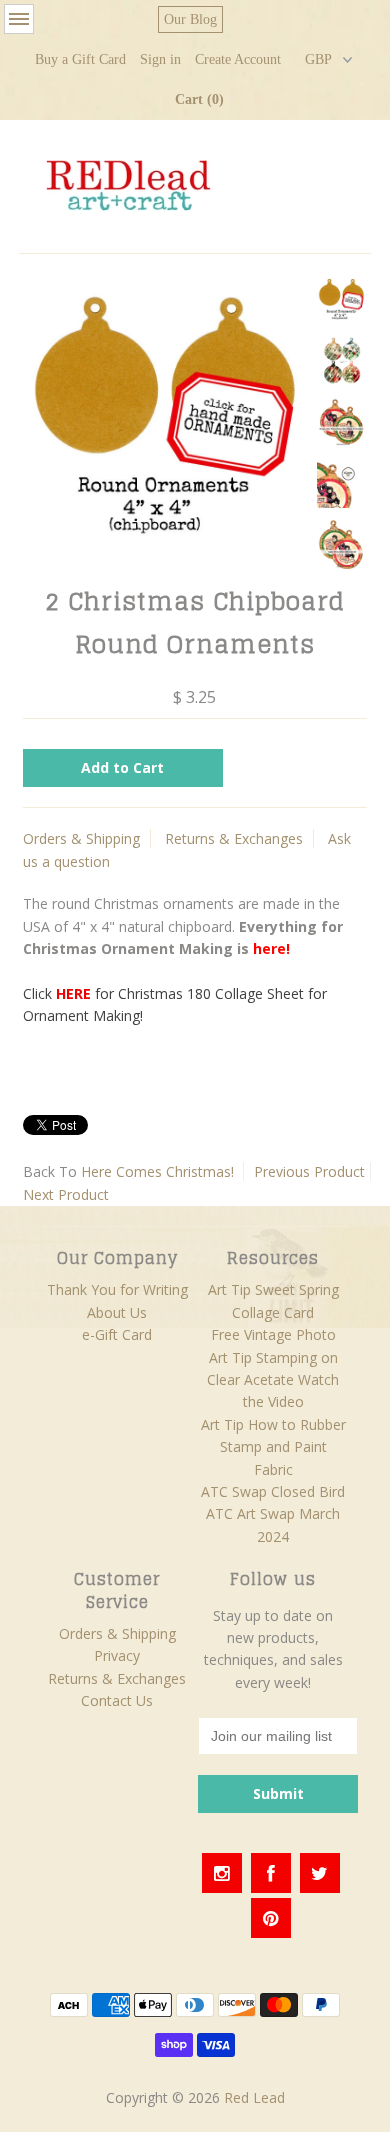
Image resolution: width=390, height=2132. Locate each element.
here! (271, 948)
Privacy (117, 1655)
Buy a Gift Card (80, 59)
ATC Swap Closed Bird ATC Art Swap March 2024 (273, 1514)
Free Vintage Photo (273, 1334)
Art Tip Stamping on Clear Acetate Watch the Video (273, 1380)
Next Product (66, 1194)
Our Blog (190, 19)
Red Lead (254, 2097)
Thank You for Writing (117, 1289)
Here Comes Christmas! (157, 1171)
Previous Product (309, 1171)
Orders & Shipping (81, 838)
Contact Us (117, 1700)
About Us (117, 1312)
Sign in (160, 59)
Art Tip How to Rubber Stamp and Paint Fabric (273, 1447)
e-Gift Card (117, 1334)
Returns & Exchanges (234, 838)
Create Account (238, 59)
